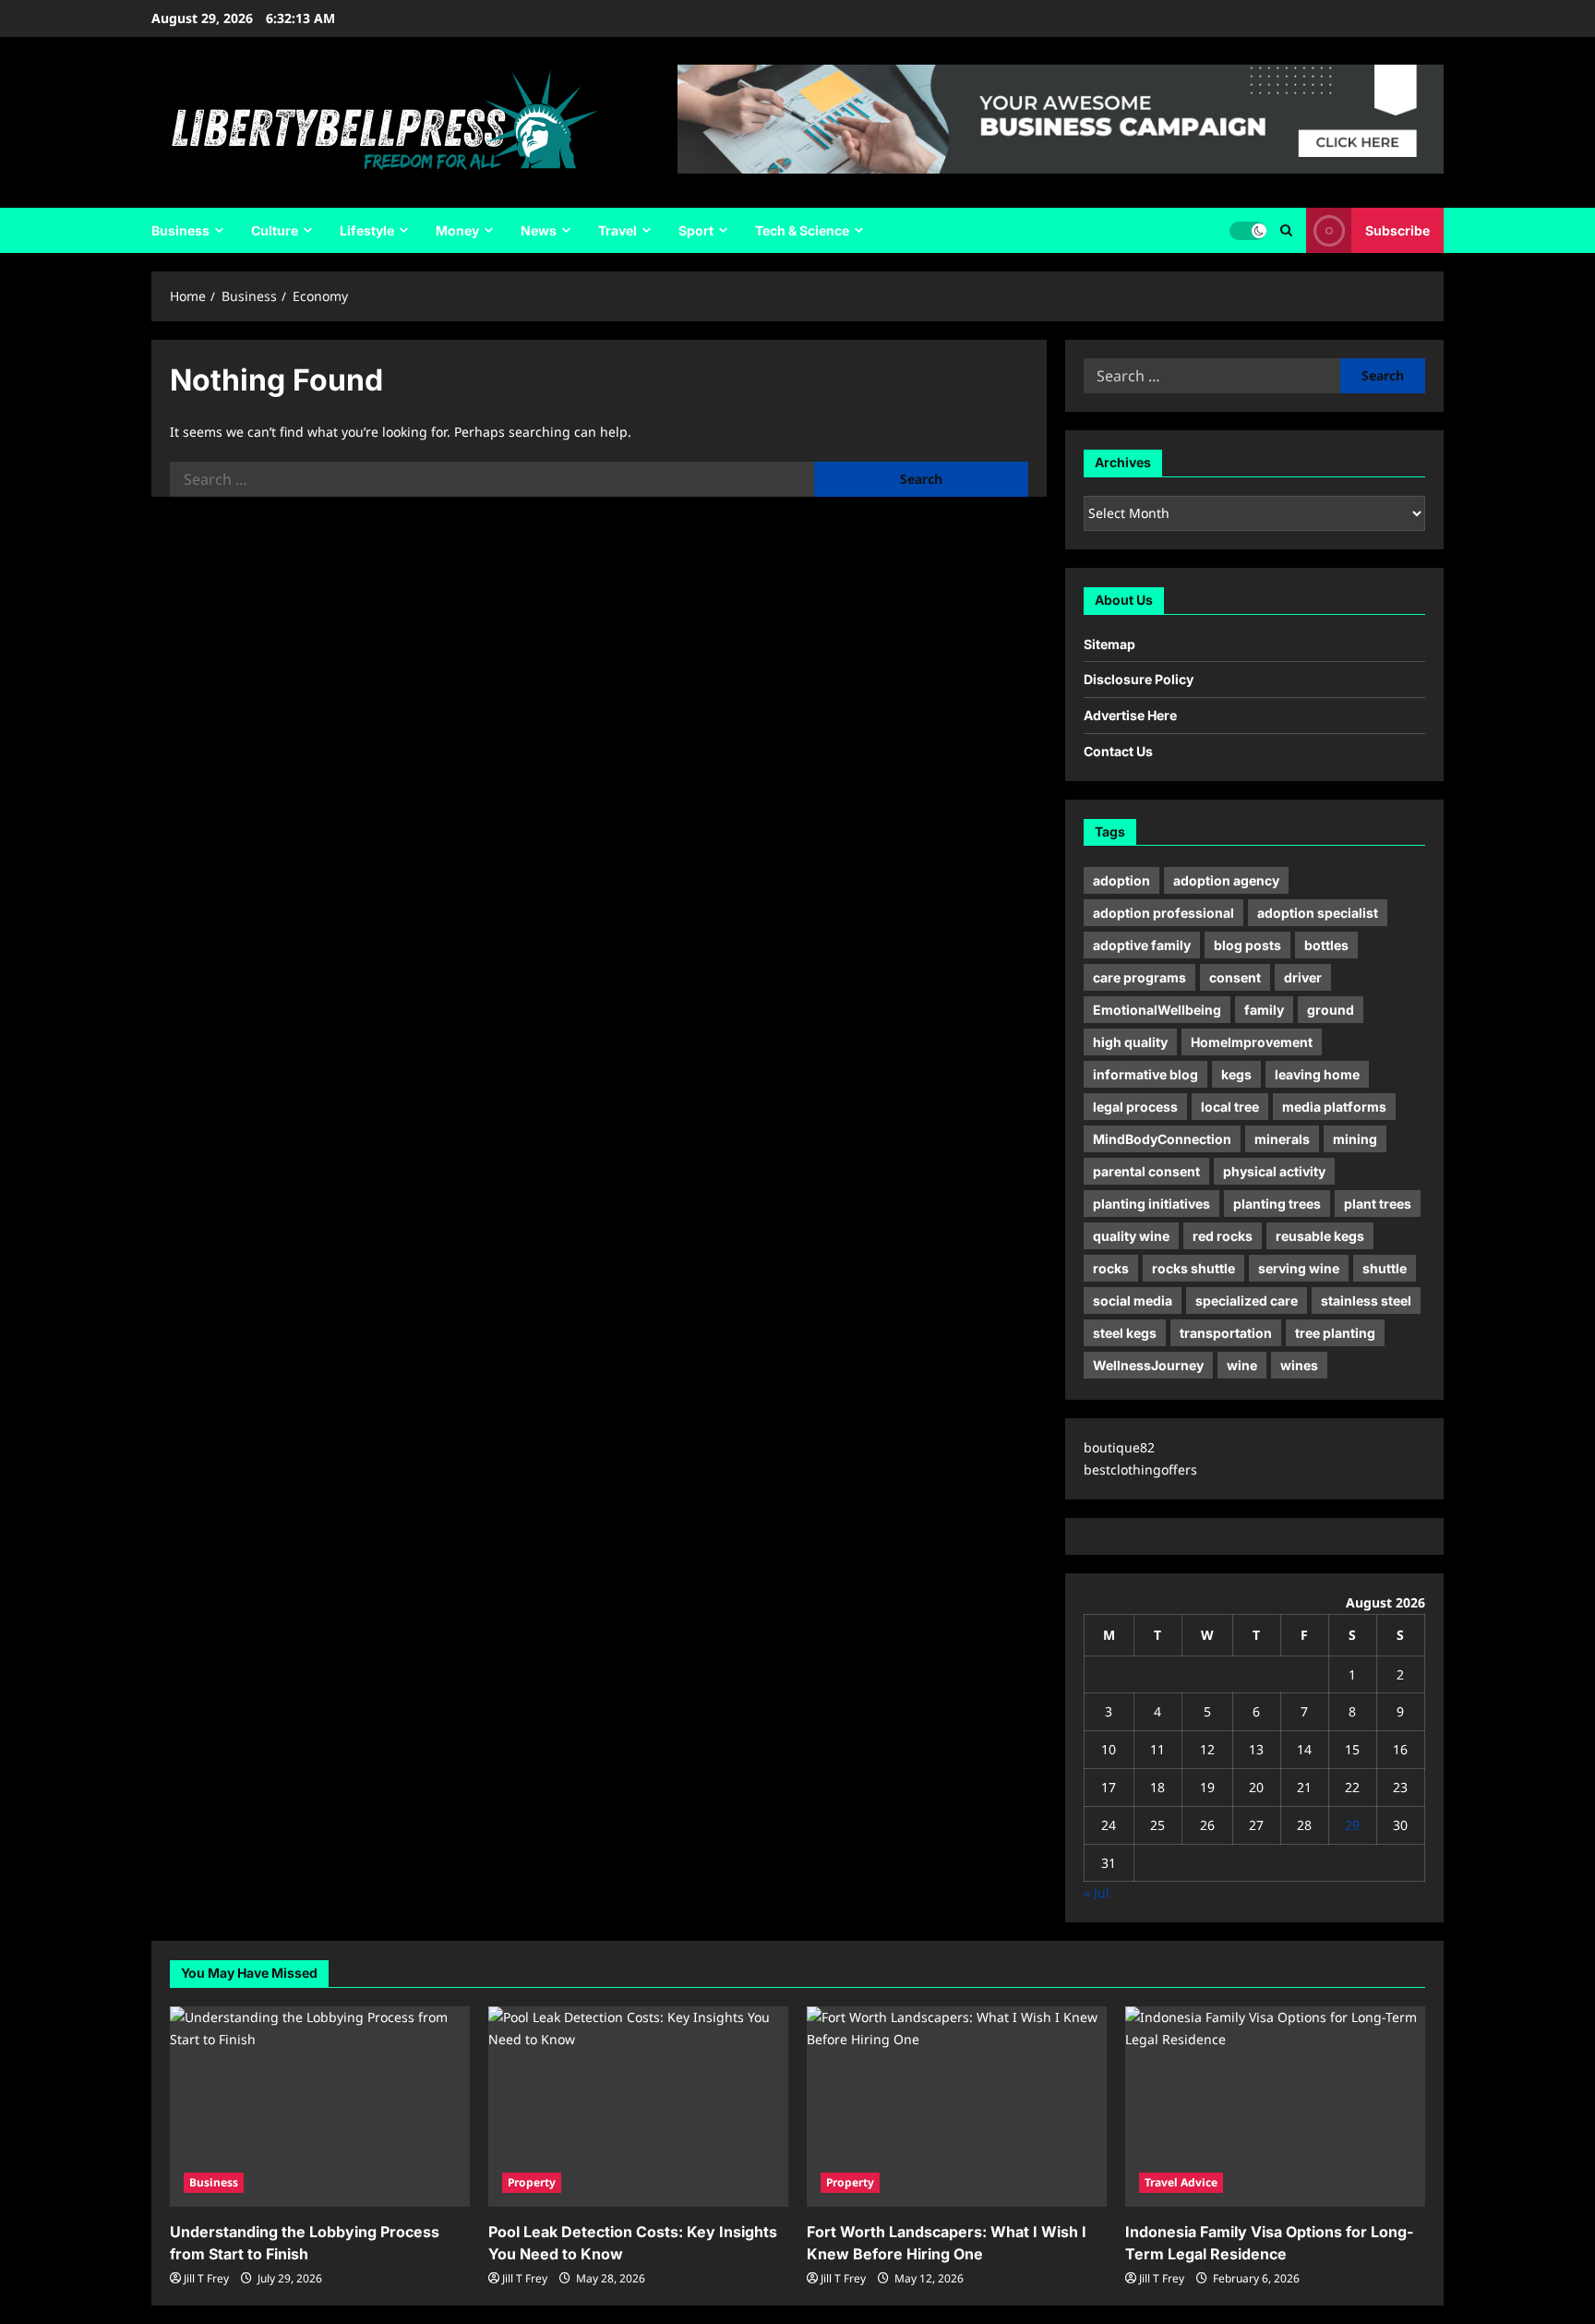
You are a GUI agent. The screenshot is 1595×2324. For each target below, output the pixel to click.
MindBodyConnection (1162, 1139)
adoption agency (1226, 880)
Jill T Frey (206, 2278)
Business (180, 230)
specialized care (1247, 1300)
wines (1299, 1365)
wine (1242, 1365)
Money (457, 230)
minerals (1282, 1139)
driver (1303, 977)
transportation (1226, 1333)
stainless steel (1366, 1300)
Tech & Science (802, 230)
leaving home (1317, 1074)
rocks (1111, 1268)
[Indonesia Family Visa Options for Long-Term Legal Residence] (1275, 2107)
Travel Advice (1181, 2182)
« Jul (1097, 1892)
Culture (275, 230)
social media (1133, 1300)
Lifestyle (367, 230)
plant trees (1378, 1204)
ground (1331, 1010)
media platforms (1334, 1107)
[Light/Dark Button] (1248, 231)
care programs (1139, 977)
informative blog (1145, 1074)
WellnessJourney (1148, 1365)
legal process (1135, 1107)
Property (532, 2182)
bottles (1326, 945)
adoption (1121, 880)
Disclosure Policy (1139, 679)
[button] (1286, 230)
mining (1355, 1139)
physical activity (1274, 1171)
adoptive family (1142, 945)
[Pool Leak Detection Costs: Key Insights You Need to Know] (638, 2107)
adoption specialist (1318, 913)
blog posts (1247, 945)
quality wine (1131, 1236)
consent (1235, 977)
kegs (1236, 1074)
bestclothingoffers (1140, 1469)
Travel (618, 230)
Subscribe (1397, 230)
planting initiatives (1151, 1204)
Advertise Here (1130, 715)
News (539, 230)
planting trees (1277, 1204)
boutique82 (1119, 1447)
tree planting (1335, 1333)
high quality (1130, 1042)
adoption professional (1163, 913)
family (1264, 1010)
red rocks (1223, 1236)
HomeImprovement (1252, 1042)
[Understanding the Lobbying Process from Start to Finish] (320, 2107)
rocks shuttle (1193, 1268)
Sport (696, 230)
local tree (1230, 1107)
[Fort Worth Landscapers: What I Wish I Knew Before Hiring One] (957, 2107)
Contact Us (1118, 751)
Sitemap (1109, 644)
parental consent (1146, 1171)
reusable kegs (1320, 1236)
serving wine (1299, 1268)
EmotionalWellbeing (1157, 1010)
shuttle (1385, 1268)
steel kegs (1125, 1333)
